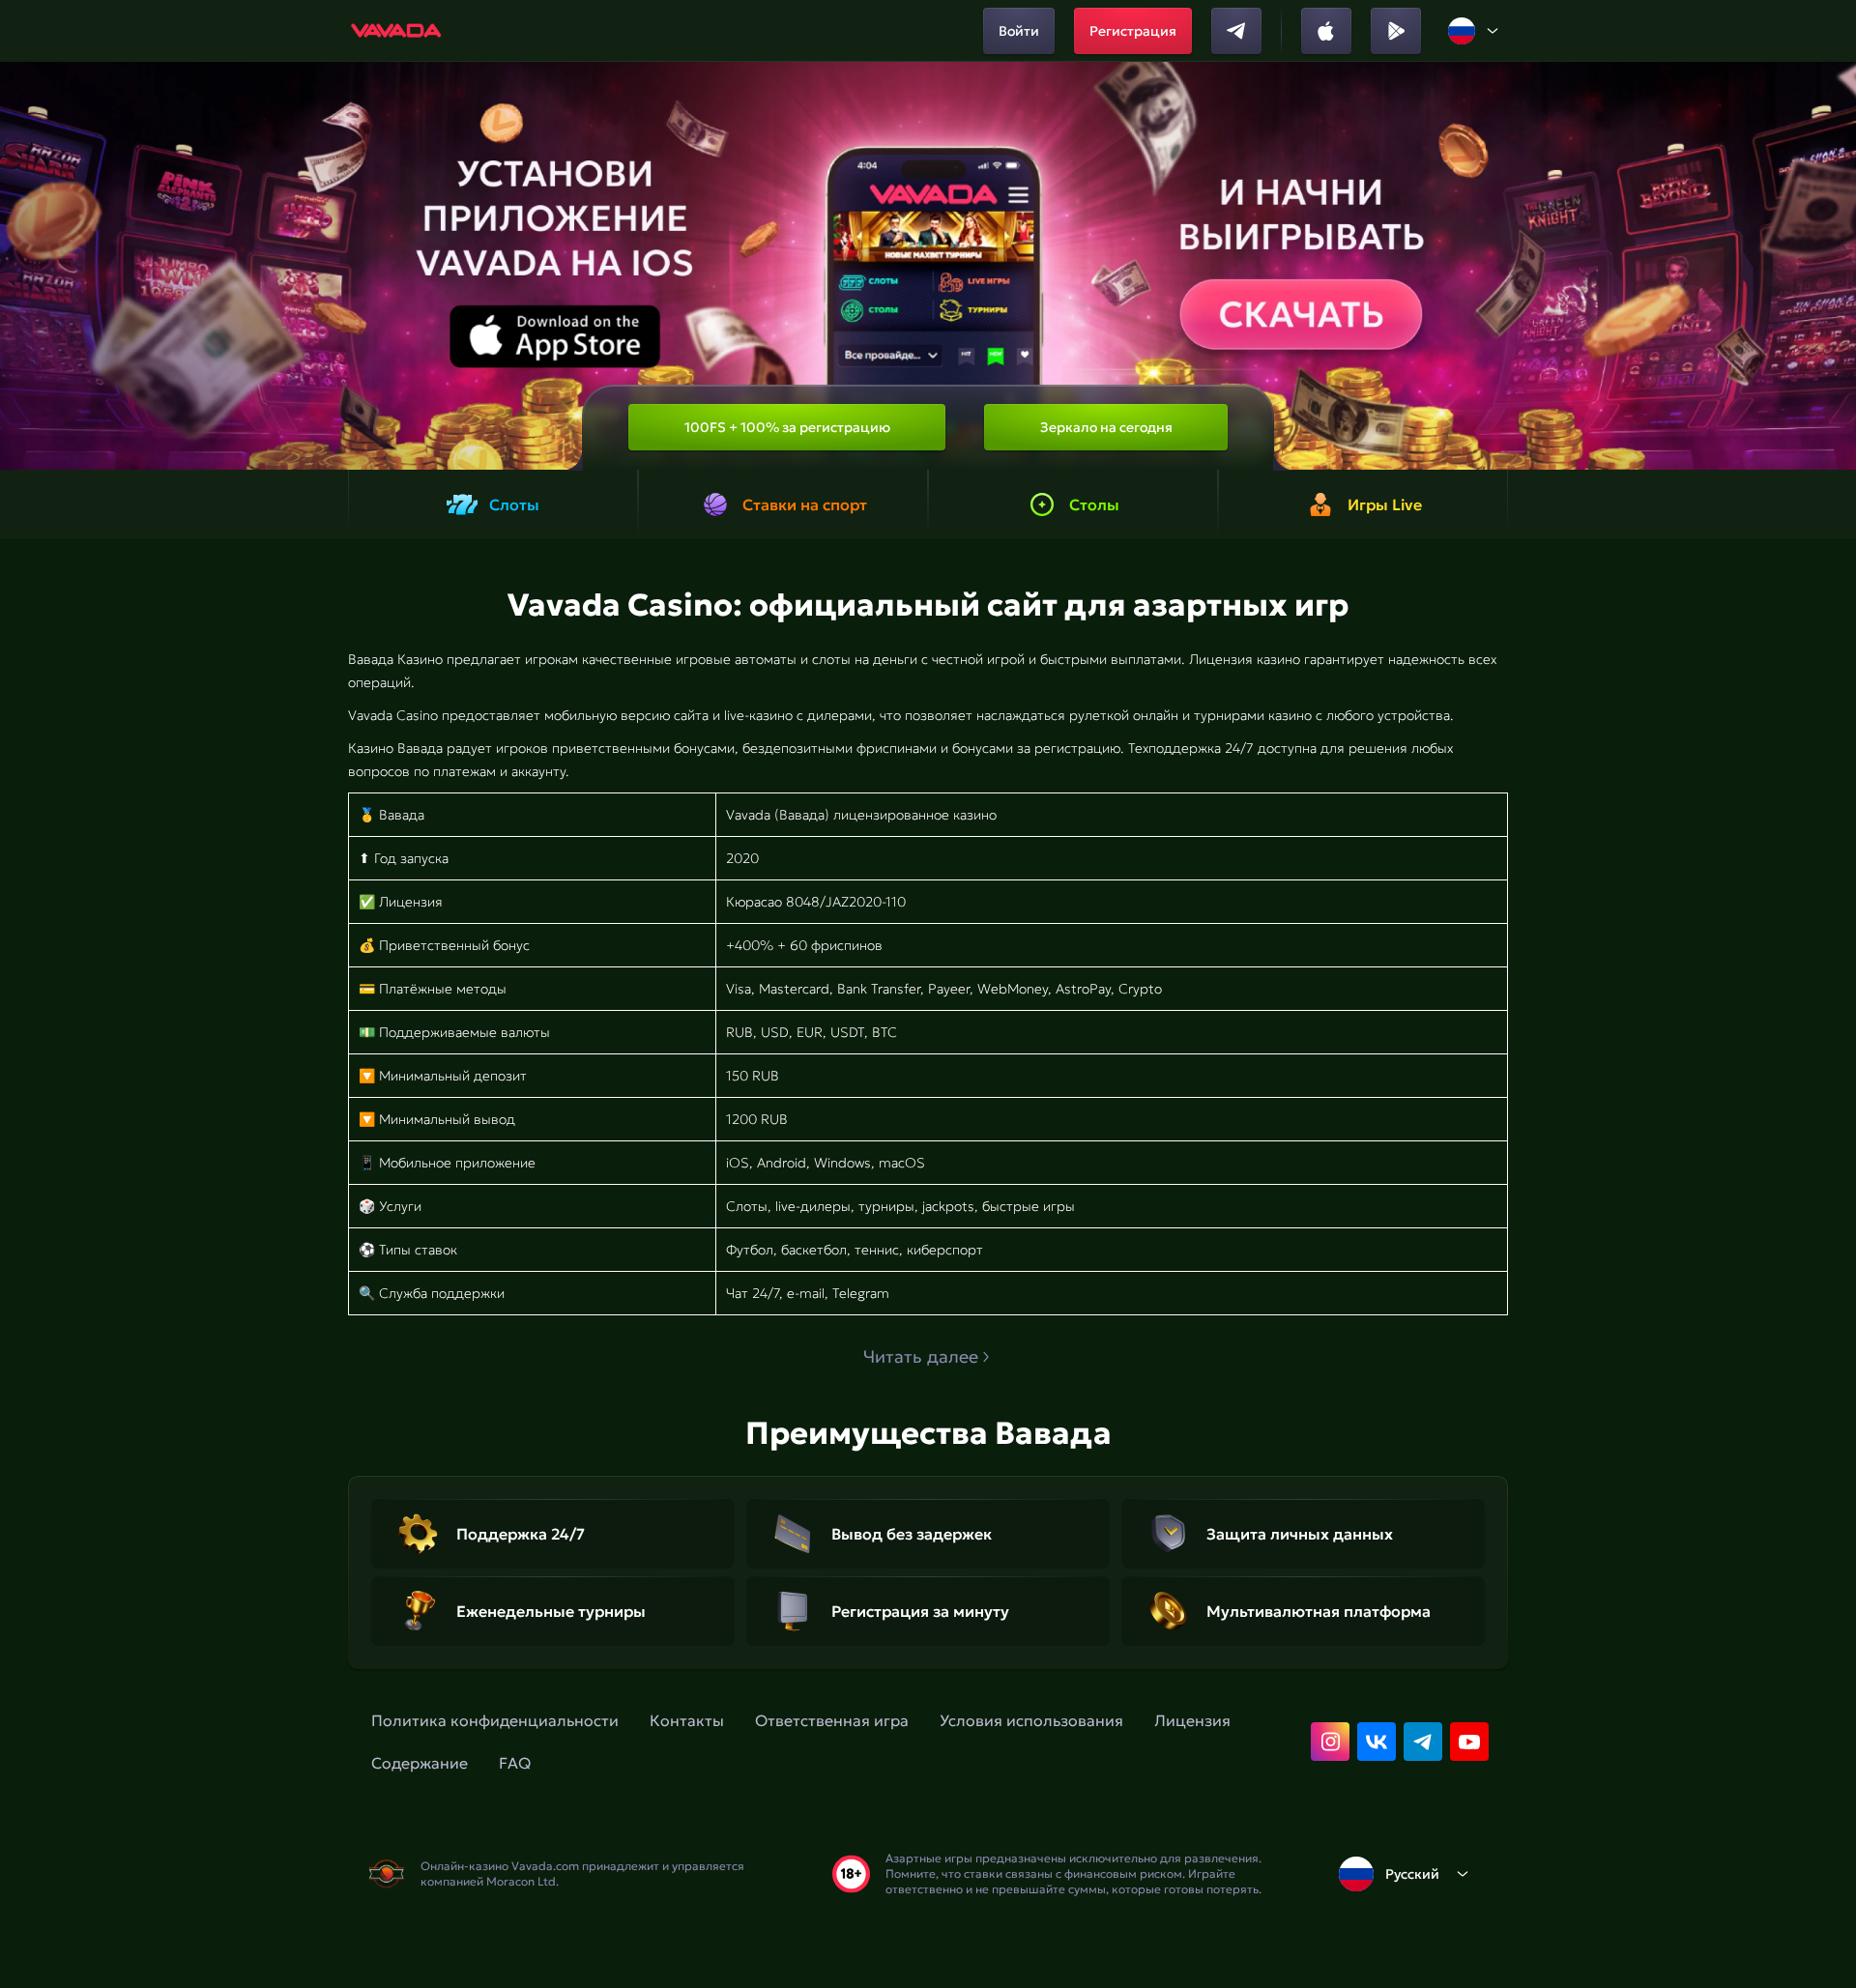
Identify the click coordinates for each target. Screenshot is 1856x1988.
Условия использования (1031, 1720)
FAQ (515, 1763)
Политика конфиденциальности (495, 1720)
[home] (397, 31)
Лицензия (1192, 1720)
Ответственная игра (832, 1720)
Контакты (687, 1720)
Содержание (420, 1763)
